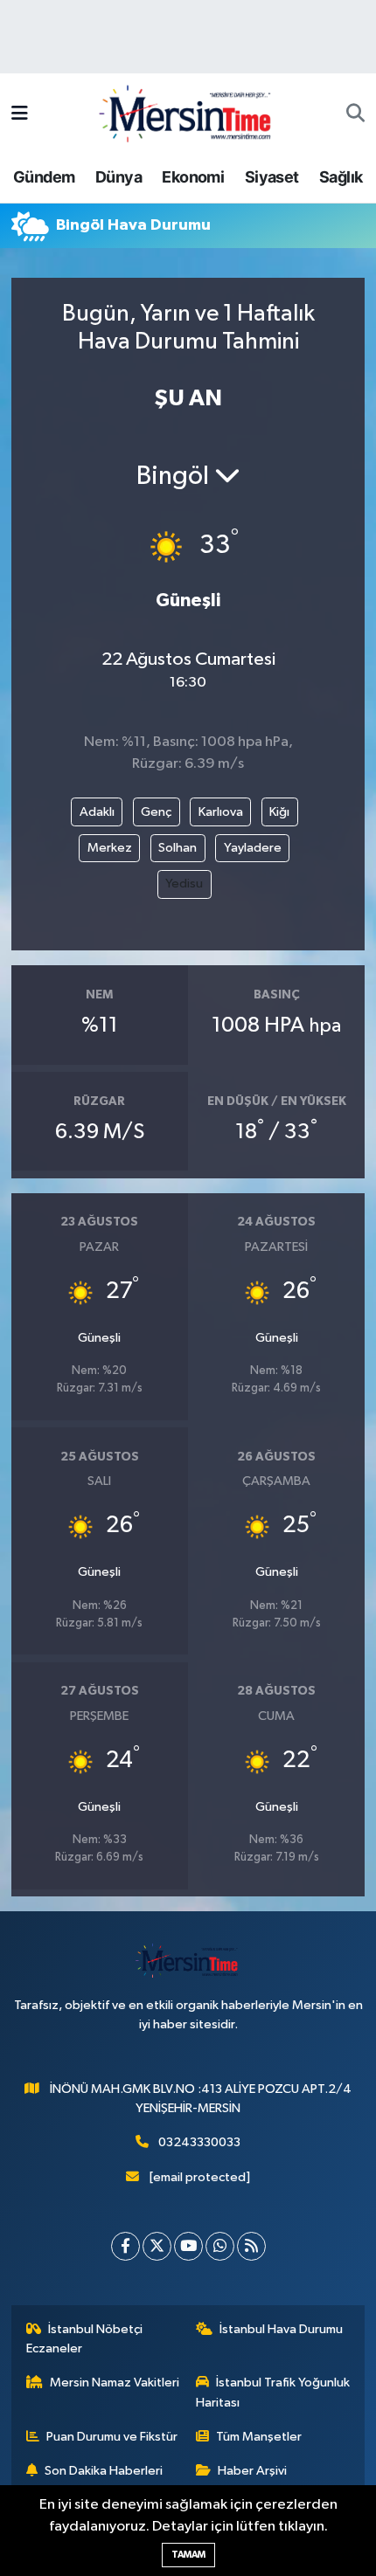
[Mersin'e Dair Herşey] (187, 113)
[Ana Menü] (20, 114)
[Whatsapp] (220, 2246)
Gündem (44, 177)
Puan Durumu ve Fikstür (112, 2437)
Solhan (178, 848)
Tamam (188, 2555)
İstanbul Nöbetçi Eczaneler (85, 2339)
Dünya (118, 177)
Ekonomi (193, 177)
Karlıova (221, 812)
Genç (156, 812)
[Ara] (355, 114)
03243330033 (199, 2142)
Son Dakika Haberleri (104, 2471)
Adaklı (97, 812)
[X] (157, 2246)
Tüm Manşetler (259, 2437)
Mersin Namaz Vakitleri (115, 2383)
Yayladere (253, 848)
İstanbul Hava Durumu (281, 2329)
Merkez (110, 848)
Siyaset (272, 177)
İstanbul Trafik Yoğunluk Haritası (273, 2392)
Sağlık (341, 177)
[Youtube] (188, 2246)
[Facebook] (125, 2246)
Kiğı (279, 812)
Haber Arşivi (252, 2471)
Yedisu (184, 884)
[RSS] (251, 2246)
